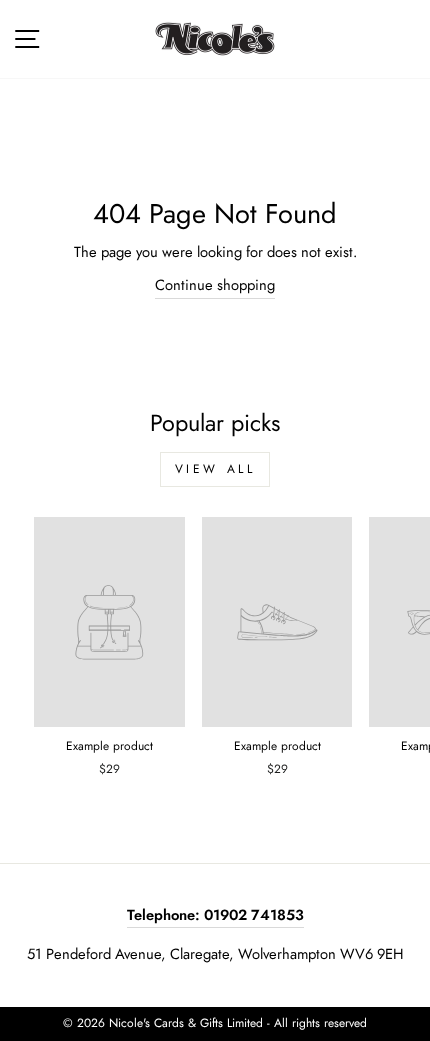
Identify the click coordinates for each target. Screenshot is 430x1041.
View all (215, 469)
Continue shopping (215, 285)
